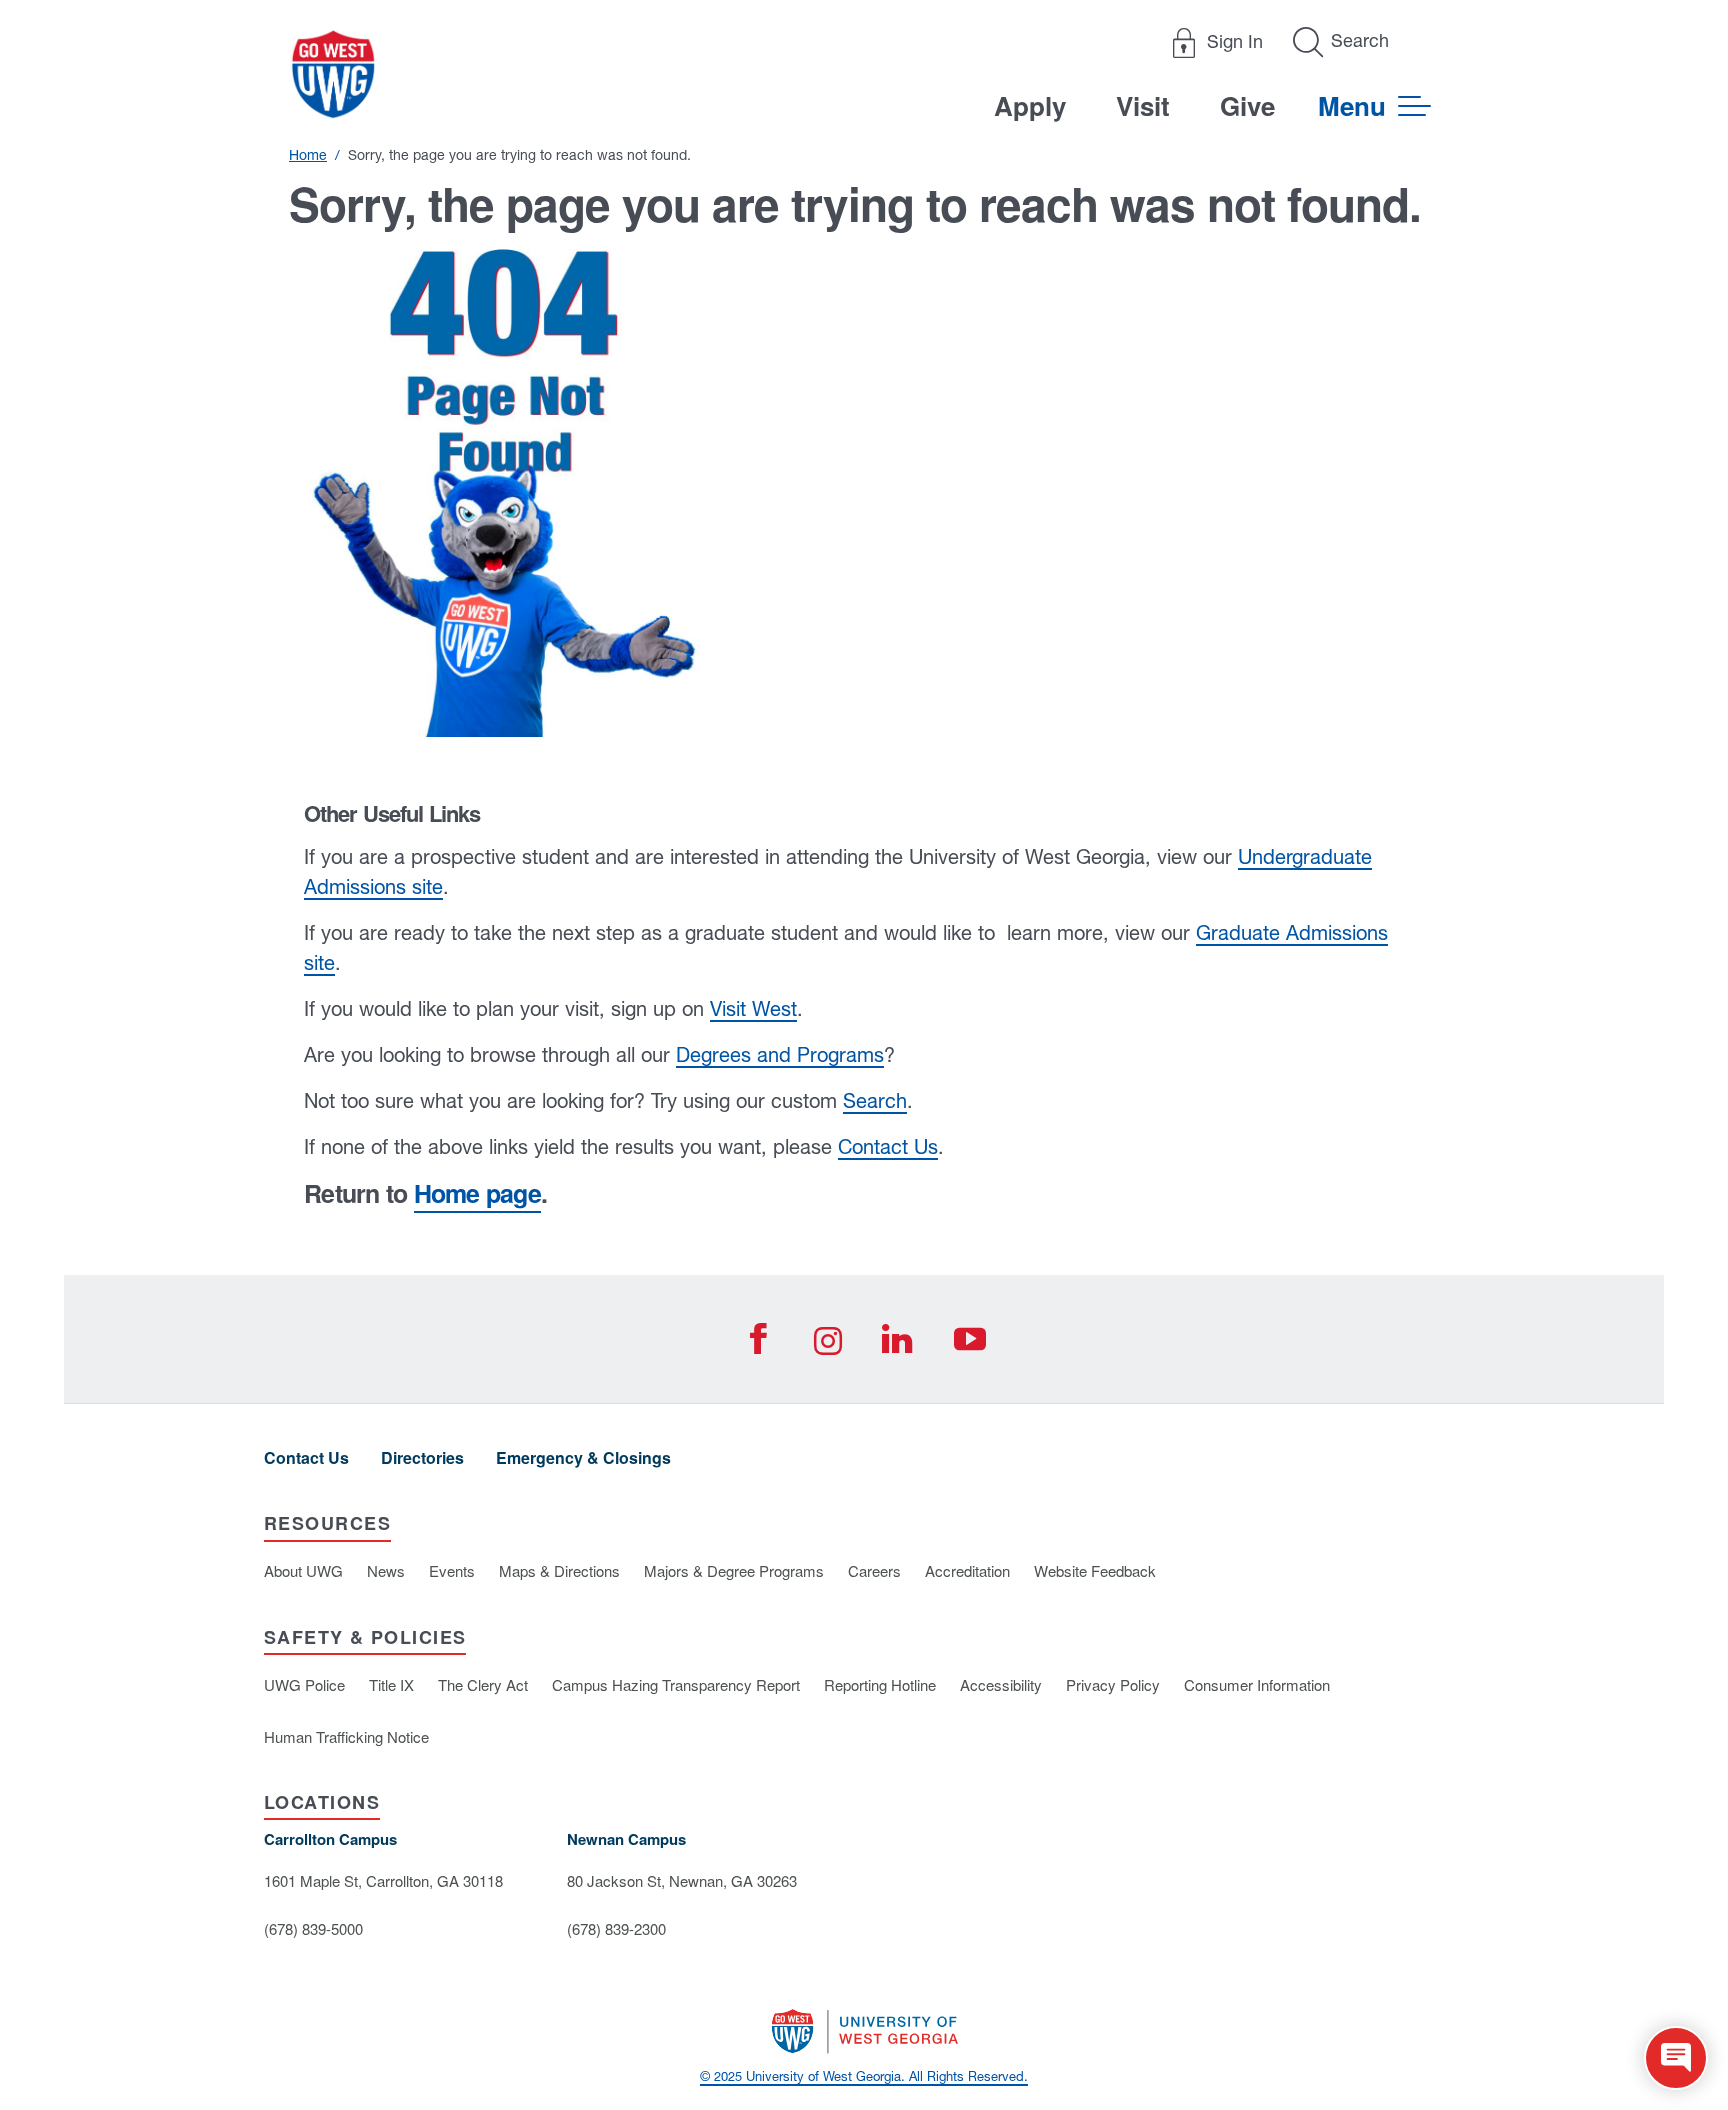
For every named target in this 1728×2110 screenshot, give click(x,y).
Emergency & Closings (583, 1457)
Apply (1030, 105)
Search (875, 1100)
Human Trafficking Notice (346, 1736)
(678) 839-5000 (313, 1928)
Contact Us (888, 1146)
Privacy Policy (1113, 1684)
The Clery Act (483, 1684)
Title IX (391, 1684)
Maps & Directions (559, 1570)
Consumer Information (1257, 1684)
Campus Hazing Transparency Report (676, 1684)
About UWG (303, 1570)
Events (452, 1570)
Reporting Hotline (880, 1684)
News (386, 1570)
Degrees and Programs (780, 1054)
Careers (874, 1570)
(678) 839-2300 (616, 1928)
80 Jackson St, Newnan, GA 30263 (682, 1880)
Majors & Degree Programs (734, 1570)
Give (1247, 105)
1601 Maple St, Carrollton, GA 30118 (383, 1880)
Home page (477, 1193)
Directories (422, 1457)
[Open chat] (1676, 2058)
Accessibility (1001, 1684)
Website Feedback (1095, 1570)
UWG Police (304, 1684)
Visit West (753, 1008)
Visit (1143, 105)
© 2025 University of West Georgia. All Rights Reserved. (864, 2076)
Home (308, 155)
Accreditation (967, 1570)
